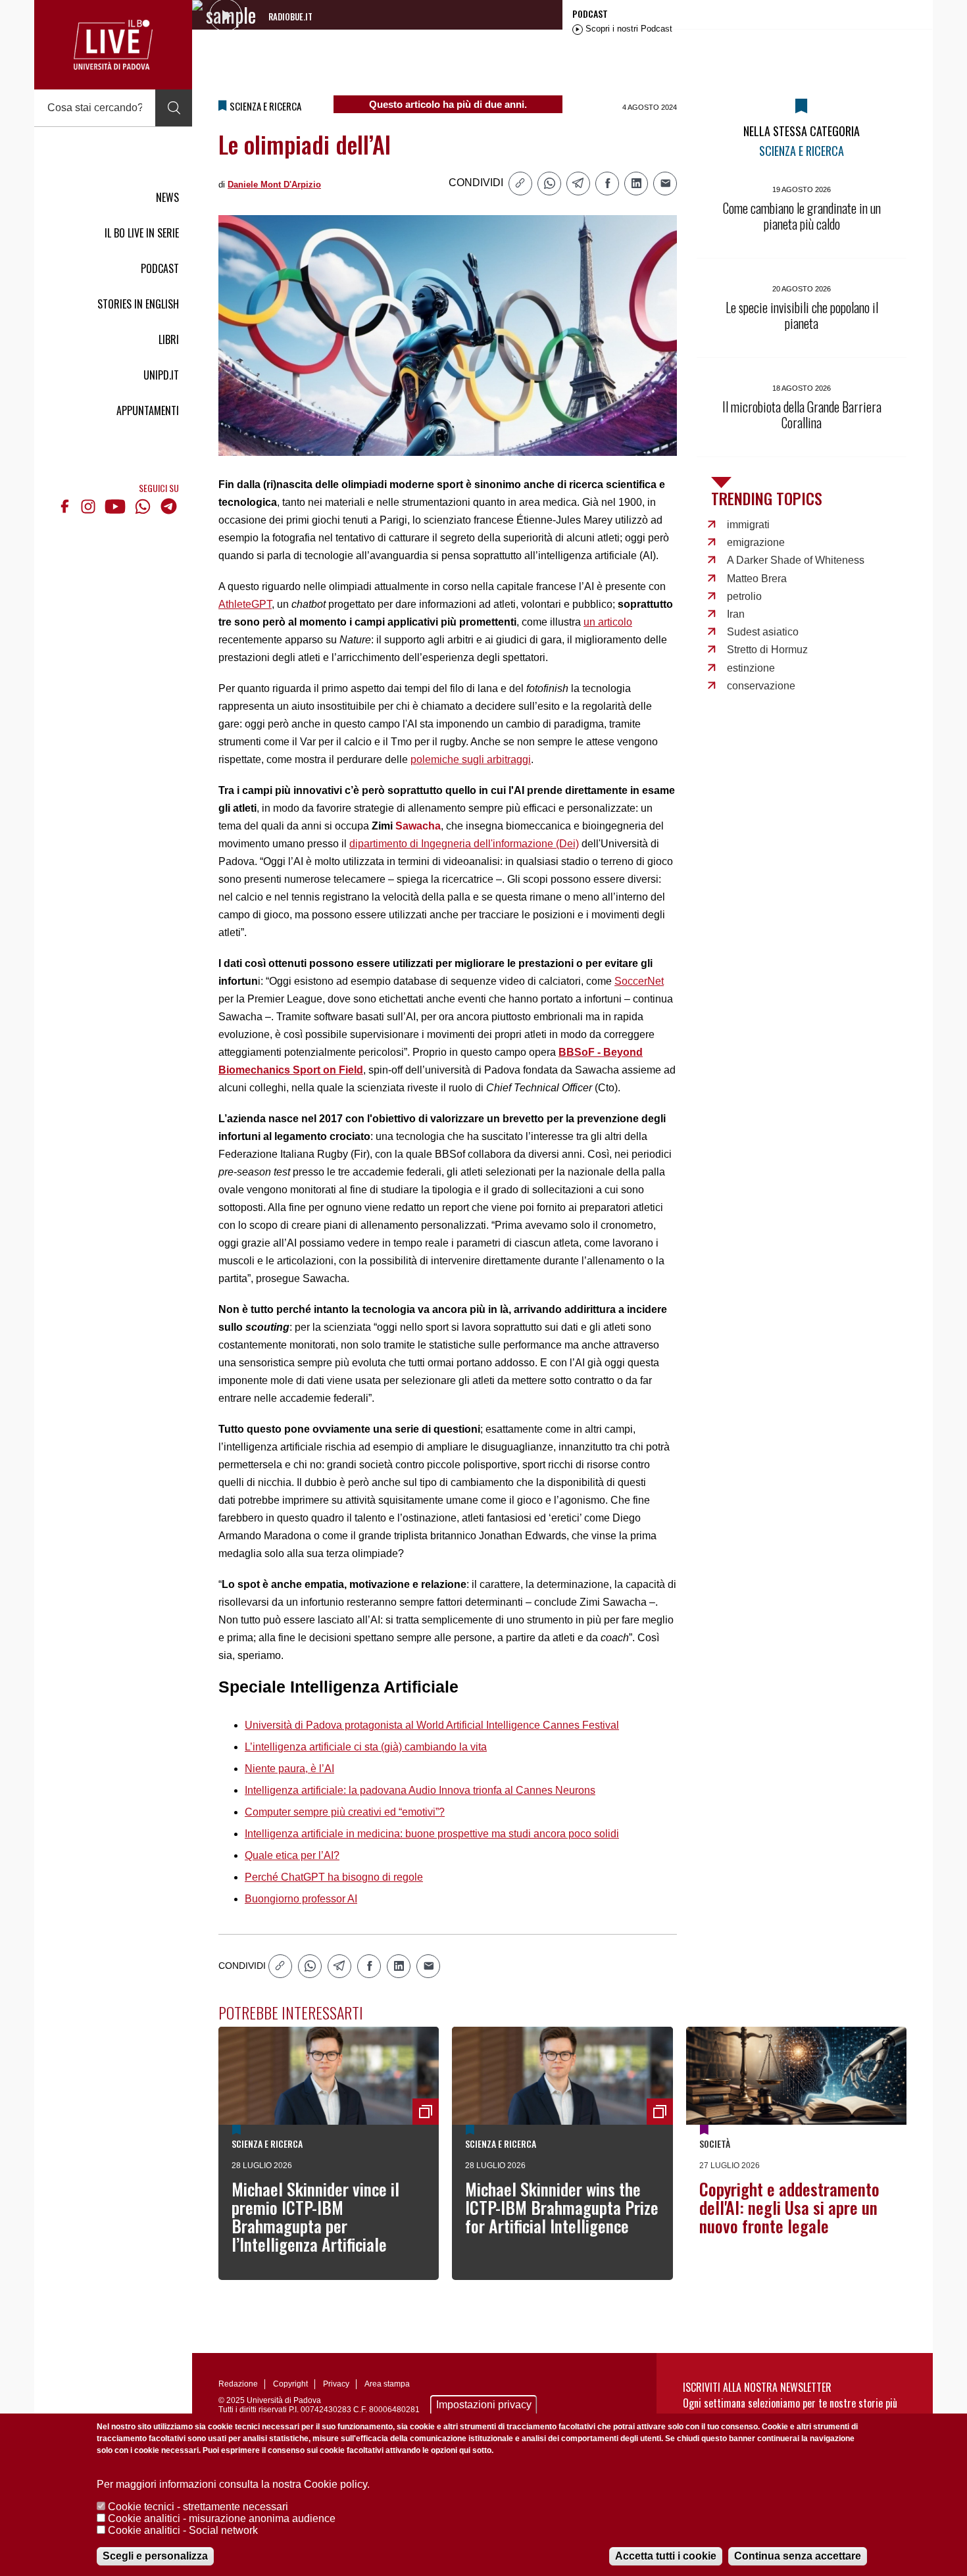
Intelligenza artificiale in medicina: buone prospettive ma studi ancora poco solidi (432, 1834)
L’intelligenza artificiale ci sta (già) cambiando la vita (366, 1747)
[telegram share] (578, 184)
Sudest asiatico (763, 632)
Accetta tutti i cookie (666, 2556)
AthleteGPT (245, 604)
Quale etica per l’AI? (292, 1855)
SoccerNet (639, 981)
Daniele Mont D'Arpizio (274, 185)
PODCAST (160, 268)
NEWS (167, 197)
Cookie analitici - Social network (183, 2530)
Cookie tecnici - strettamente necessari (198, 2507)
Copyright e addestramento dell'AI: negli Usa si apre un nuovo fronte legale (789, 2207)
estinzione (751, 668)
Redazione (238, 2384)
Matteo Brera (757, 579)
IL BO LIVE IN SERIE (142, 233)
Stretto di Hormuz (767, 650)
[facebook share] (607, 184)
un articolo (608, 622)
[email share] (665, 184)
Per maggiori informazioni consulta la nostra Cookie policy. (233, 2484)
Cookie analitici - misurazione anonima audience (222, 2518)
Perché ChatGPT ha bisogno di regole (334, 1877)
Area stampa (387, 2384)
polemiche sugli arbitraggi (471, 759)
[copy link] (520, 184)
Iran (736, 614)
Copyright (290, 2384)
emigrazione (756, 542)
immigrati (748, 525)
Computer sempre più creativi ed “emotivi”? (345, 1812)
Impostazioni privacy (484, 2405)
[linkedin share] (636, 184)
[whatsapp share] (549, 184)
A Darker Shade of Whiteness (796, 560)
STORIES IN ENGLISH (138, 304)
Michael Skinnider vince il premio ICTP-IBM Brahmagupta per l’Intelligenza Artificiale (315, 2217)
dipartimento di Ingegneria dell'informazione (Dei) (464, 844)
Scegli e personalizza (155, 2556)
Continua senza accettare (798, 2556)
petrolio (744, 596)
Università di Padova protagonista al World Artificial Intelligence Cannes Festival (432, 1725)
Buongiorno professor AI (301, 1899)
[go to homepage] (113, 45)
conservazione (761, 686)
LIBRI (169, 339)
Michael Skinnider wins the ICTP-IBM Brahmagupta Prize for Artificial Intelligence (562, 2207)
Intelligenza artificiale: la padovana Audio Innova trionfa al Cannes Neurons (420, 1790)
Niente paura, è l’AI (289, 1769)
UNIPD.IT (161, 375)
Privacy (336, 2384)
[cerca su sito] (174, 108)
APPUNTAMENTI (148, 410)
